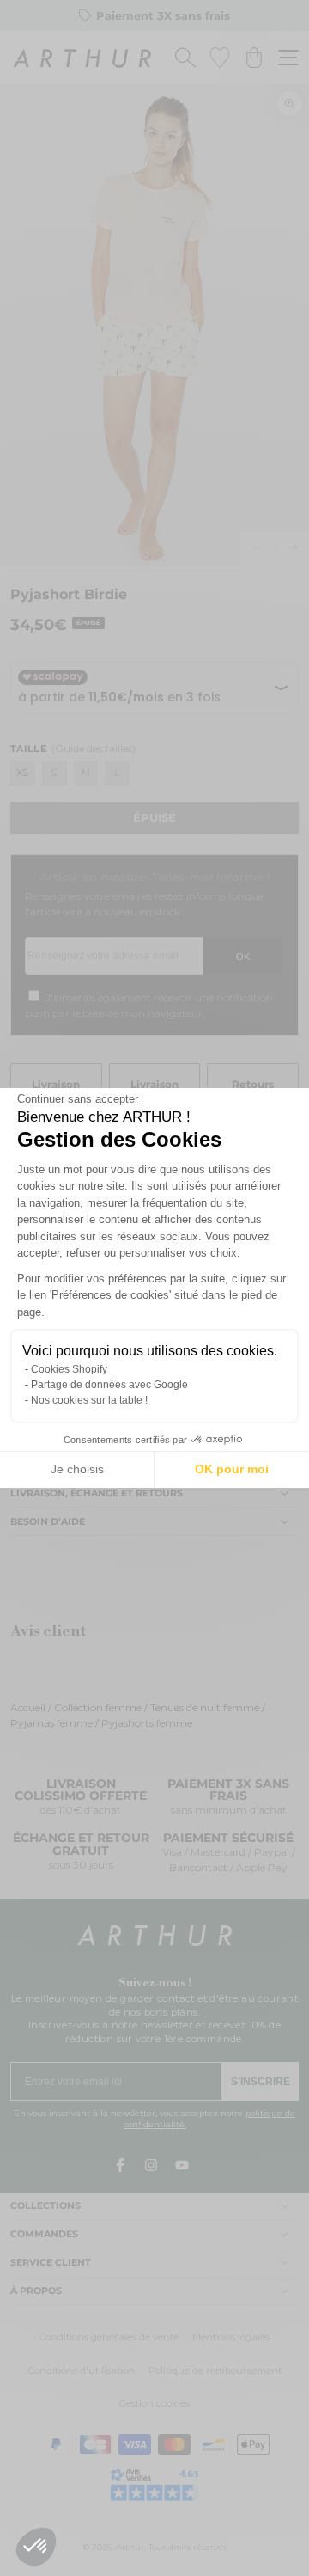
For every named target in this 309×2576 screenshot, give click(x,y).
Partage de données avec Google (109, 1385)
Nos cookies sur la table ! (89, 1400)
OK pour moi (232, 1469)
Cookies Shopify (69, 1369)
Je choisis (77, 1469)
